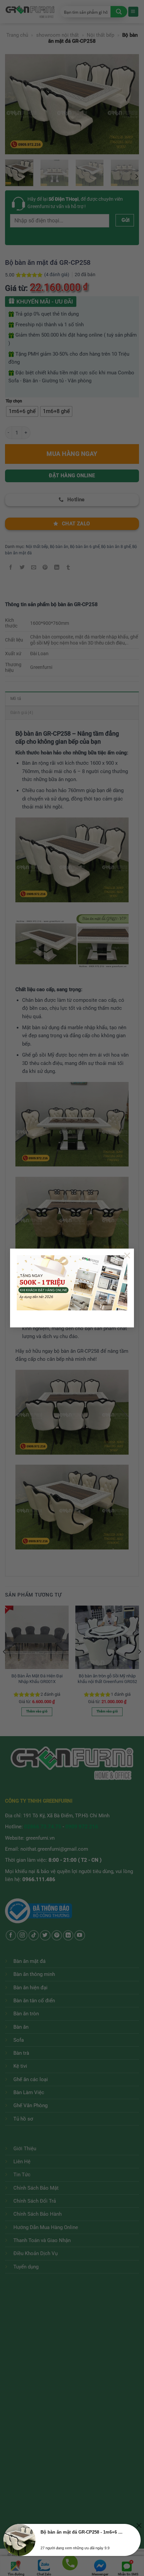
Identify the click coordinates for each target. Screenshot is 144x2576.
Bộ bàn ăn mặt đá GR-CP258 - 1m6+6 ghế (82, 2532)
